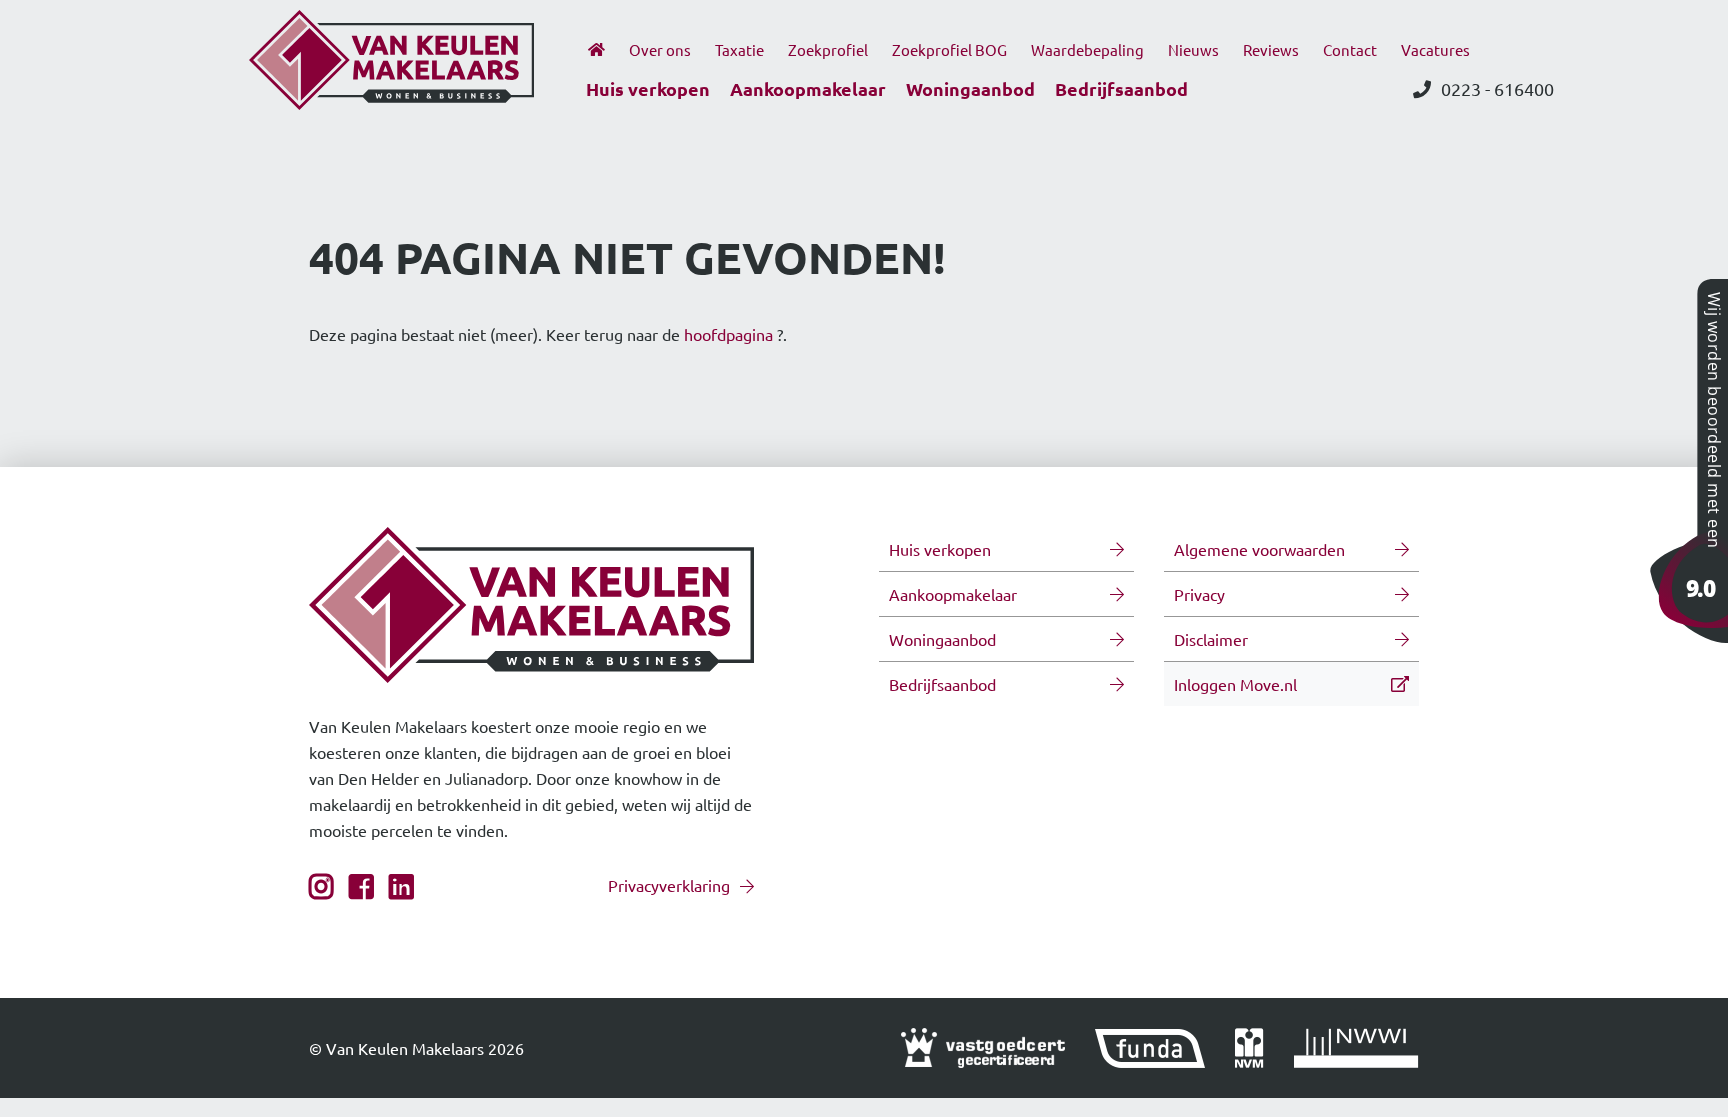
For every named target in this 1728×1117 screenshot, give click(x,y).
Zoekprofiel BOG (949, 49)
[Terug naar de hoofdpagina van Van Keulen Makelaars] (391, 57)
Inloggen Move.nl (1235, 684)
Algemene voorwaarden (1259, 549)
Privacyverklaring (669, 885)
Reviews (1271, 49)
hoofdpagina (728, 334)
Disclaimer (1211, 639)
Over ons (660, 49)
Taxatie (739, 49)
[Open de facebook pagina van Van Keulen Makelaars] (361, 890)
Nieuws (1193, 49)
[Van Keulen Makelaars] (1688, 458)
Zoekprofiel (828, 49)
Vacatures (1435, 49)
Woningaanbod (970, 88)
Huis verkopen (648, 88)
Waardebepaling (1087, 49)
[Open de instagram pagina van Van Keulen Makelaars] (321, 890)
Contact (1350, 49)
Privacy (1199, 594)
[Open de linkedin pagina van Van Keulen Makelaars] (401, 890)
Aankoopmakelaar (808, 88)
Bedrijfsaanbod (1121, 88)
